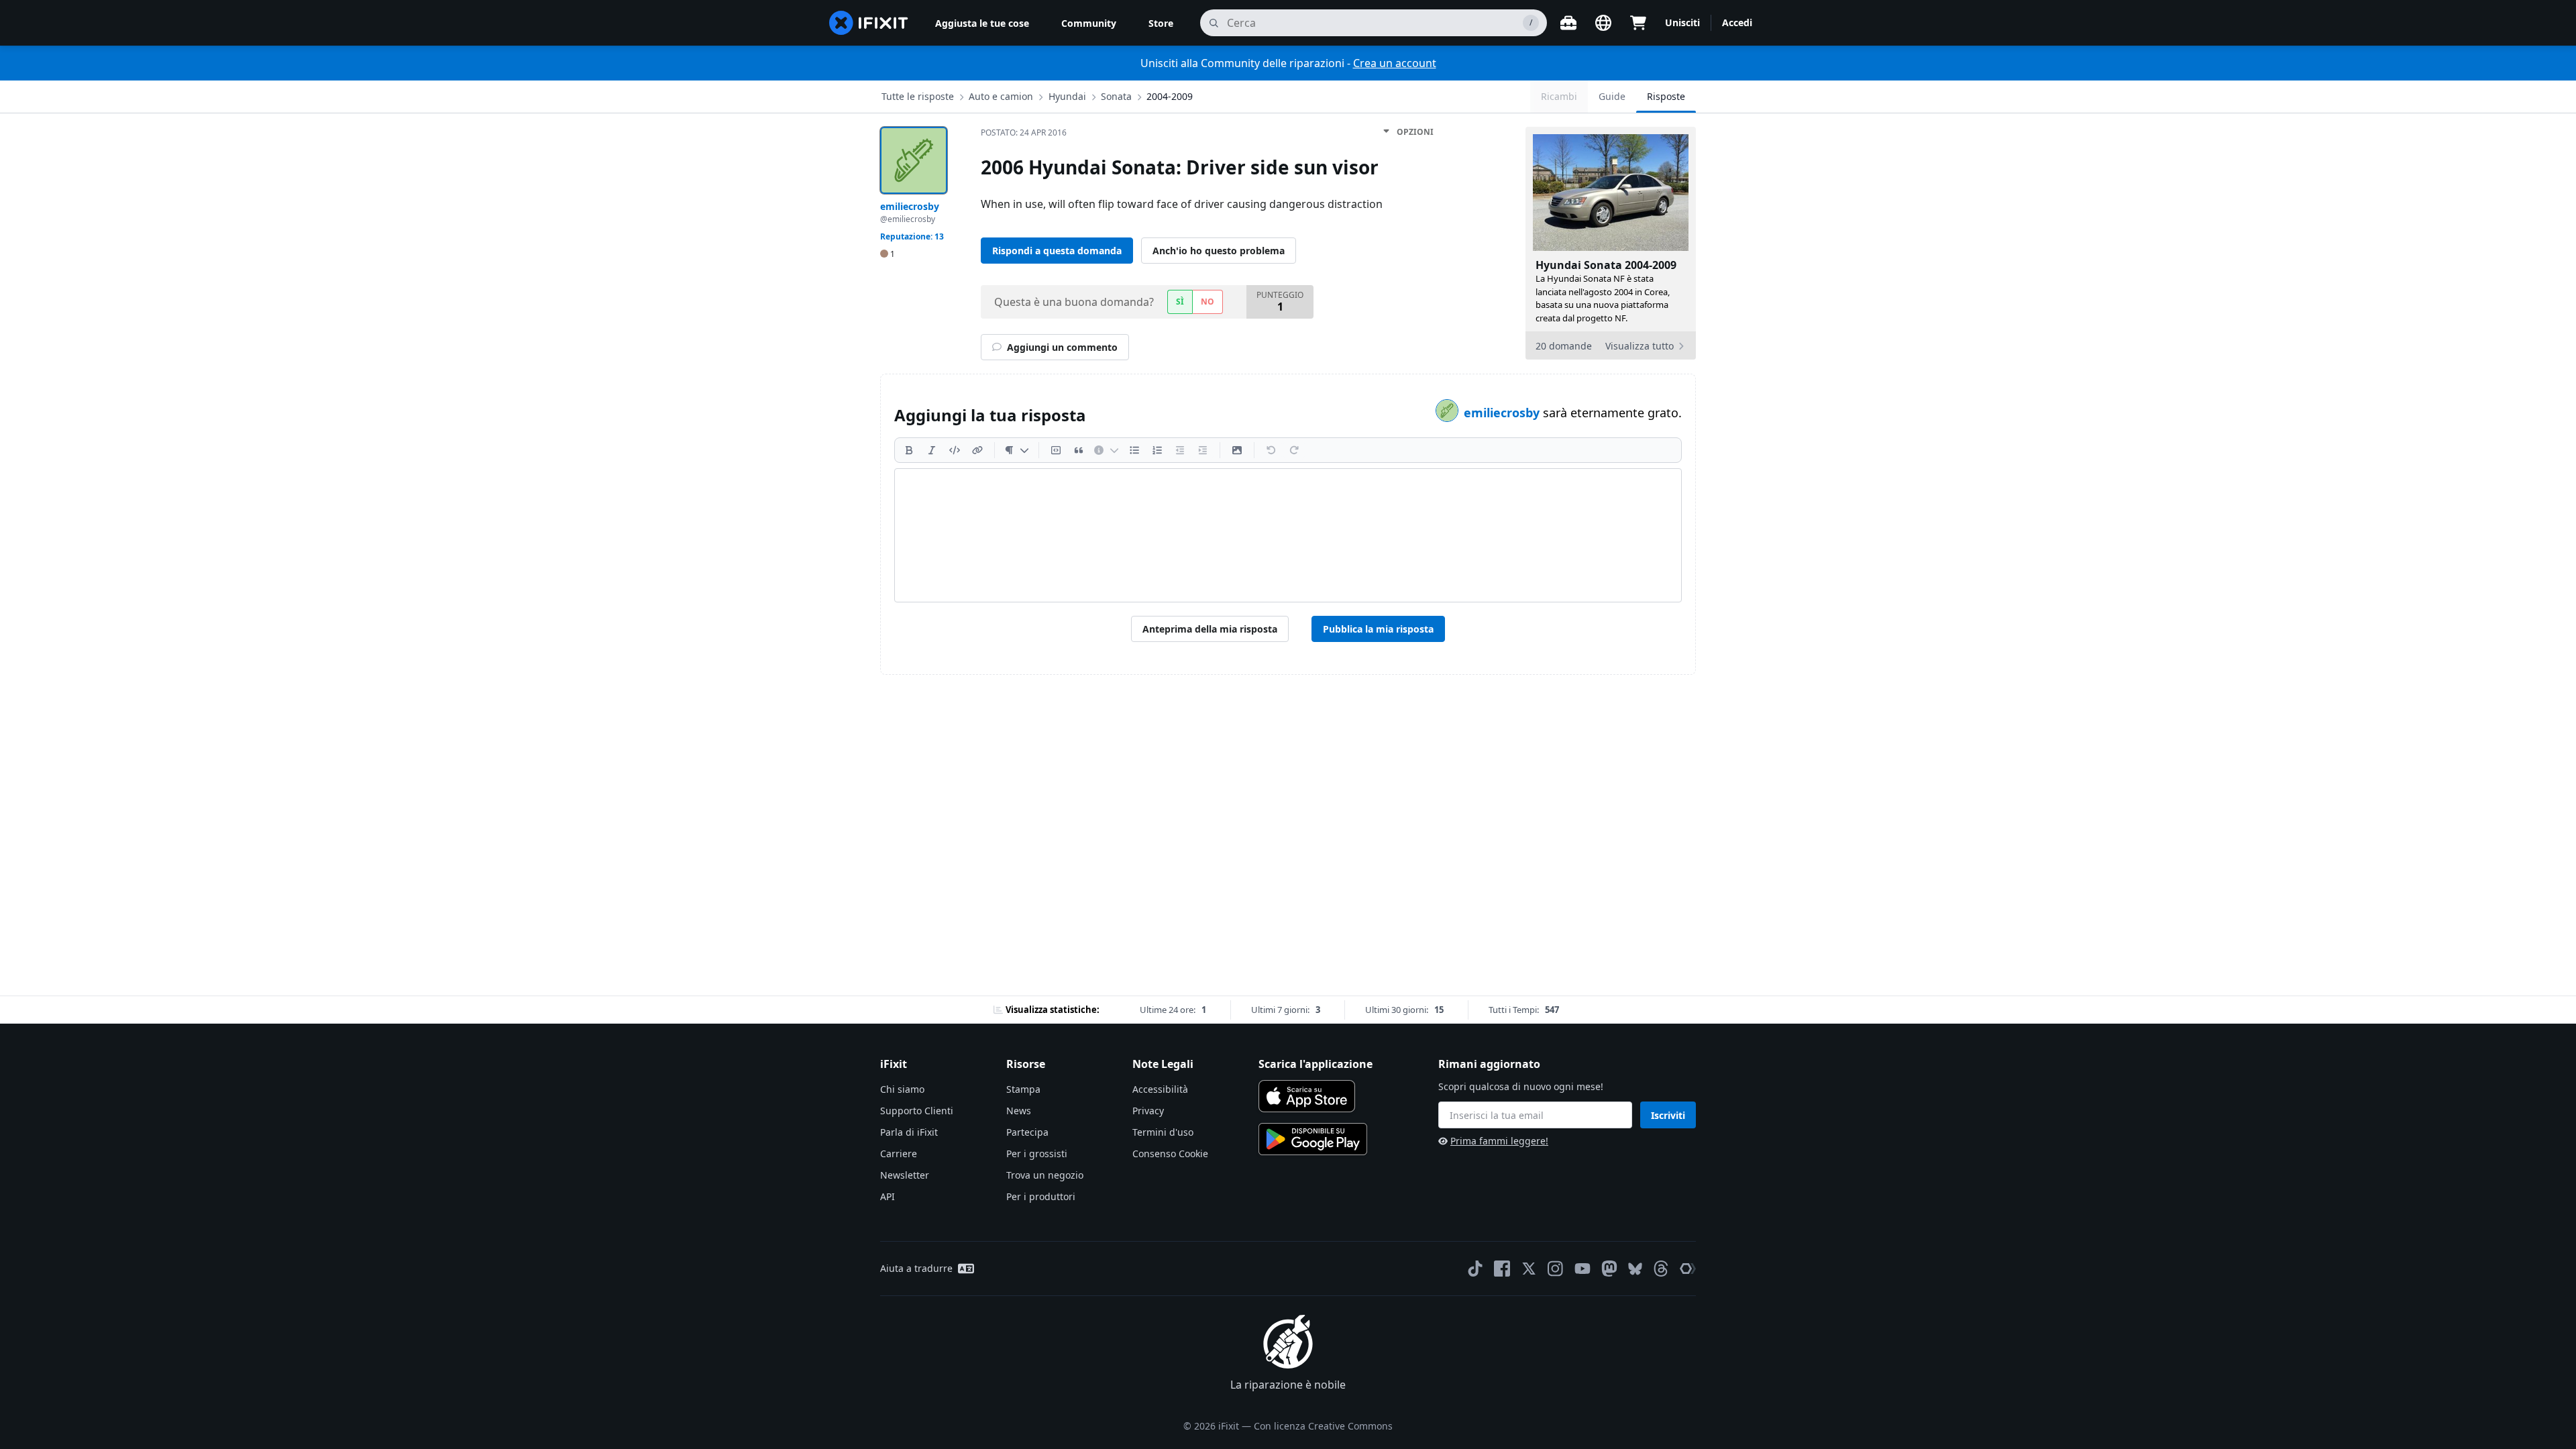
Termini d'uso (1163, 1132)
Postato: (1024, 132)
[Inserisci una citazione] (1079, 450)
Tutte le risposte (918, 96)
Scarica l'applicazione (1316, 1064)
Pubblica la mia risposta (1378, 629)
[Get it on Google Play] (1313, 1139)
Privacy (1148, 1111)
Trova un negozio (1045, 1175)
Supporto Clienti (917, 1111)
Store (1161, 23)
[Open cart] (1638, 23)
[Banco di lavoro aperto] (1568, 23)
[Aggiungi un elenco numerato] (1157, 450)
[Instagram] (1556, 1269)
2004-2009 (1170, 96)
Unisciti (1682, 22)
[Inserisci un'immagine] (1237, 450)
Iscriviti (1668, 1115)
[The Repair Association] (1688, 1269)
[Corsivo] (932, 450)
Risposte (1666, 96)
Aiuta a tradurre (916, 1268)
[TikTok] (1475, 1269)
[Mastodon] (1609, 1269)
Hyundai (1067, 96)
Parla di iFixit (909, 1132)
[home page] (869, 23)
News (1019, 1111)
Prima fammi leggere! (1499, 1141)
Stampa (1023, 1089)
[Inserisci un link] (977, 450)
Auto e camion (1001, 96)
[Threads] (1661, 1269)
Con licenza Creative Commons (1323, 1426)
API (888, 1196)
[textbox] (1288, 535)
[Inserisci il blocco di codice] (1056, 450)
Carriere (899, 1153)
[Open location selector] (1603, 23)
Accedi (1737, 22)
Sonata (1116, 96)
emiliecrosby (1503, 413)
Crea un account (1395, 63)
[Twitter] (1529, 1269)
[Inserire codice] (955, 450)
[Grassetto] (909, 450)
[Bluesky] (1635, 1269)
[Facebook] (1502, 1269)
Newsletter (905, 1175)
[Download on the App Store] (1307, 1096)
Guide (1612, 96)
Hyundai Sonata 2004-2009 (1606, 265)
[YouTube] (1582, 1269)
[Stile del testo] (1017, 450)
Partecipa (1027, 1132)
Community (1089, 23)
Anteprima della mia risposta (1210, 629)
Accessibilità (1160, 1089)
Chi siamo (902, 1089)
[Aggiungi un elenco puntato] (1134, 450)
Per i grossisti (1037, 1153)
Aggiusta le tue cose (982, 23)
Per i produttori (1041, 1196)
